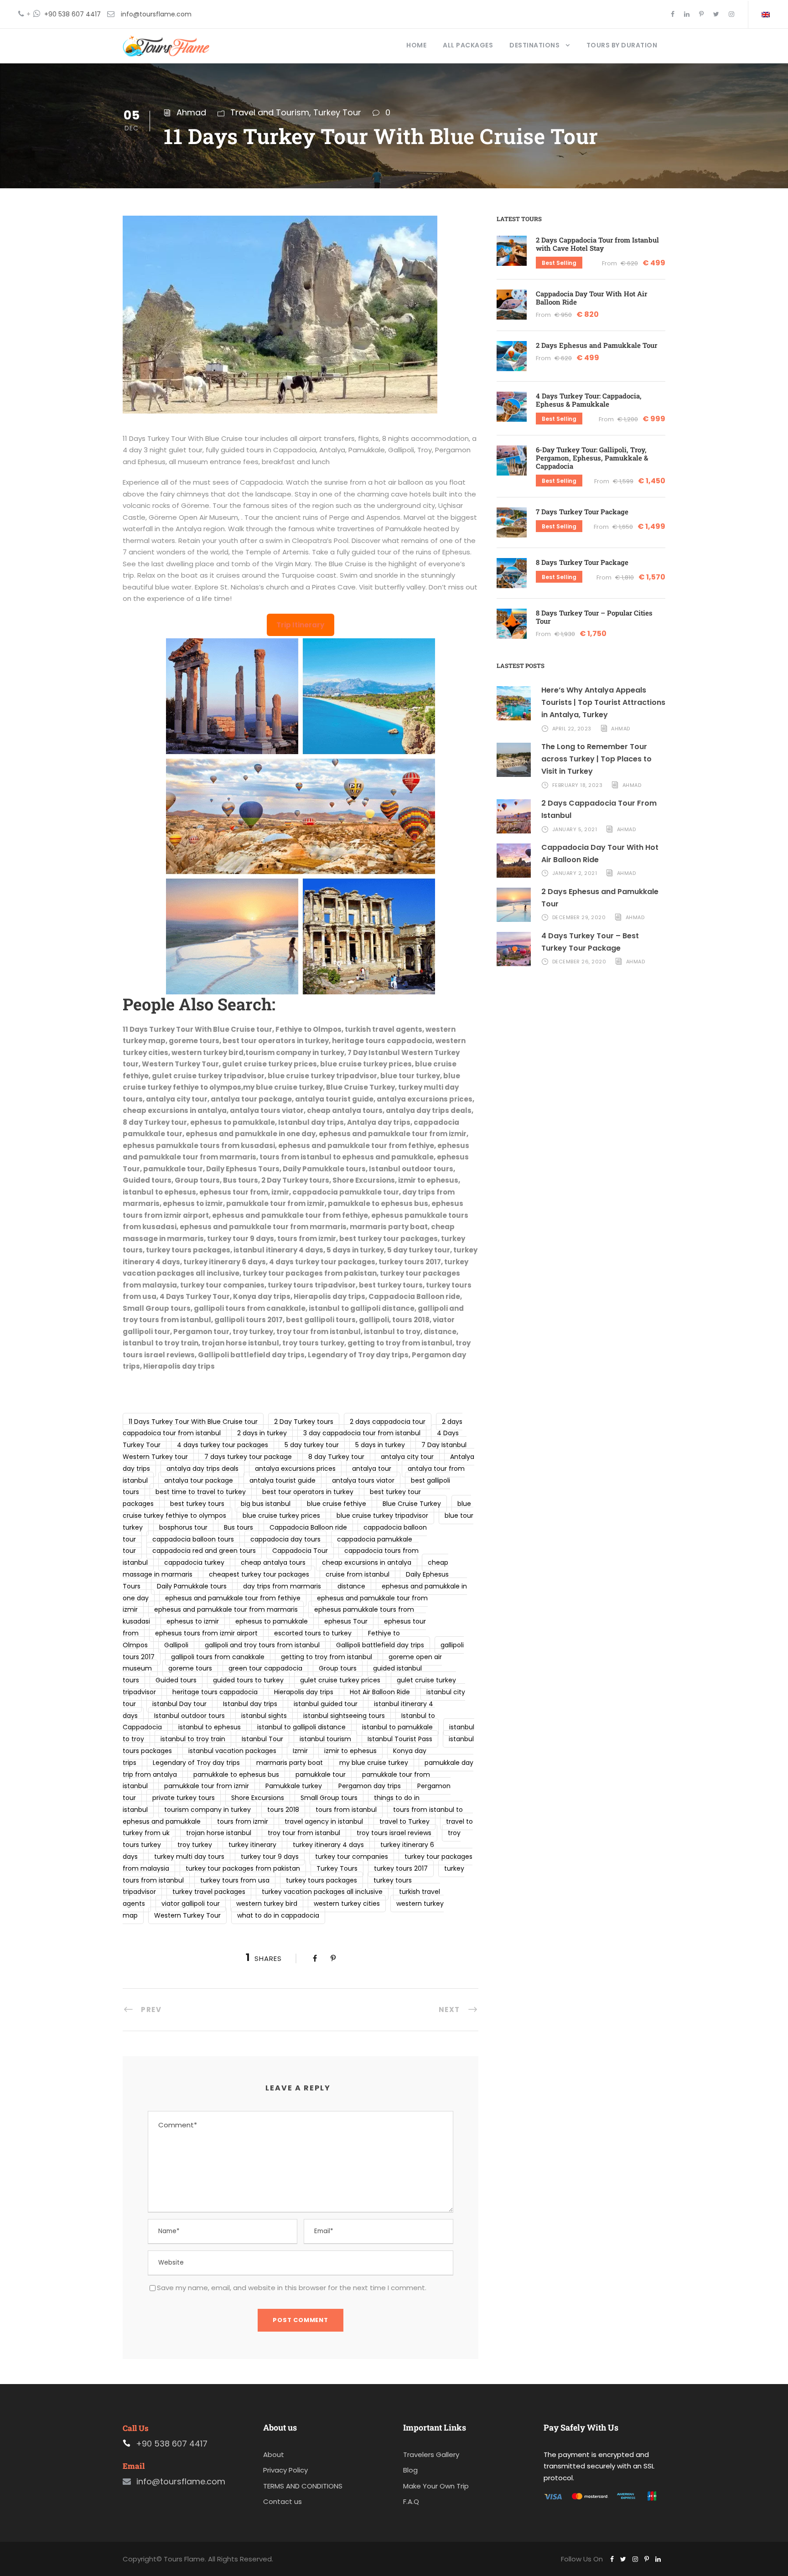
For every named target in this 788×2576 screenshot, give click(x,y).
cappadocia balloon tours (193, 1539)
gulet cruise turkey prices (340, 1680)
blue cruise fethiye (337, 1504)
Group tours (338, 1668)
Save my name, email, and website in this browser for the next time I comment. (292, 2288)
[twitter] (716, 14)
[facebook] (673, 14)
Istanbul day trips (250, 1704)
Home (416, 45)
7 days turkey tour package (248, 1457)
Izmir (300, 1751)
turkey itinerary (252, 1845)
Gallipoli (176, 1645)
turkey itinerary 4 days (328, 1845)
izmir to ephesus (350, 1751)
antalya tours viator (363, 1480)
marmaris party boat (290, 1763)
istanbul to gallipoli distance (301, 1727)
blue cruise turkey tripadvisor (382, 1516)
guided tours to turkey (248, 1680)
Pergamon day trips (370, 1786)
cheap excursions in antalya (367, 1562)
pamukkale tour (321, 1774)
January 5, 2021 (575, 829)
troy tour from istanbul (304, 1833)
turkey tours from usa (235, 1880)
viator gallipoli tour (191, 1904)
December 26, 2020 (579, 962)
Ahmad (191, 112)
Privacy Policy (285, 2470)
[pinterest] (701, 14)
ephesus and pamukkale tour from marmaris (226, 1609)
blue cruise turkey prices (281, 1516)
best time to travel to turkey (201, 1492)
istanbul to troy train (193, 1739)
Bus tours (238, 1527)
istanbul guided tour (326, 1704)
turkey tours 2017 (401, 1868)
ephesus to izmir (193, 1621)
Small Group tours (329, 1798)
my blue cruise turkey (374, 1763)
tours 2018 (283, 1810)
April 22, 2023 (572, 729)
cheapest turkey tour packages (259, 1574)
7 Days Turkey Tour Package (582, 512)
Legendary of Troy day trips (196, 1763)
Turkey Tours (337, 1868)
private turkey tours (184, 1798)
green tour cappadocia (265, 1668)
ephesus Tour (346, 1621)
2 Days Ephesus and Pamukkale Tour (596, 345)
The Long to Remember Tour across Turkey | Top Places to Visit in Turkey (596, 759)
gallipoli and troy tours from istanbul (262, 1645)
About (274, 2454)
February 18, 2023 (578, 785)
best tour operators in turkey (308, 1492)
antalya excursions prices (295, 1469)
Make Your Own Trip (436, 2486)
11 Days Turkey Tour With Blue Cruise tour (193, 1422)
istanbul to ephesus (210, 1727)
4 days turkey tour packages (223, 1445)
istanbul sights (264, 1716)
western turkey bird (267, 1904)
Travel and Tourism (270, 112)
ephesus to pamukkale (272, 1621)
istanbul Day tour (179, 1704)
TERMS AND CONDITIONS (303, 2486)
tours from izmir (243, 1821)
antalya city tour (407, 1457)
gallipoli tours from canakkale (218, 1657)
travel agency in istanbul (324, 1821)
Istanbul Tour (262, 1739)
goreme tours (190, 1668)
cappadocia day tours (285, 1539)
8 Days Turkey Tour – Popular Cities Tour (594, 617)
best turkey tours (197, 1504)
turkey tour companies (352, 1857)
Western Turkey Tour (187, 1915)
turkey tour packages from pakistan (243, 1868)
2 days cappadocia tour (388, 1422)
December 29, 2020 (579, 917)
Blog (410, 2470)
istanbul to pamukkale (397, 1727)
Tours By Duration (622, 45)
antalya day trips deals (202, 1469)
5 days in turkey (380, 1445)
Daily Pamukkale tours (192, 1586)
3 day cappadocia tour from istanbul (362, 1433)
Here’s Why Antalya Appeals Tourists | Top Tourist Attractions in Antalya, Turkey (603, 702)
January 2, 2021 (575, 873)
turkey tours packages (321, 1880)
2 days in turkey (262, 1433)
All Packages (468, 45)
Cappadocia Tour (300, 1551)
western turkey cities (347, 1904)
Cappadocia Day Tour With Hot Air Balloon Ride (591, 298)
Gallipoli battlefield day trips (380, 1645)
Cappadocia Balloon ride (308, 1527)
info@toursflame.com (156, 14)
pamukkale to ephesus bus (236, 1774)
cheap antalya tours (273, 1562)
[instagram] (731, 14)
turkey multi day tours (189, 1857)
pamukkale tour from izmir (207, 1786)
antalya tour (372, 1469)
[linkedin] (687, 14)
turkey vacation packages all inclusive (322, 1892)
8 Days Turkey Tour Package (582, 562)
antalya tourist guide (283, 1480)
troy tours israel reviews (394, 1833)
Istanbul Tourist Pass (400, 1739)
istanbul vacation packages (232, 1751)
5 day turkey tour (312, 1445)
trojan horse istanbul (219, 1833)
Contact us (283, 2501)
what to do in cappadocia (278, 1915)
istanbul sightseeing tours (344, 1716)
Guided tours (176, 1680)
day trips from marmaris (282, 1586)
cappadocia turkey (194, 1562)
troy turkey (195, 1845)
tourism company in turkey (207, 1810)
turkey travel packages (209, 1892)
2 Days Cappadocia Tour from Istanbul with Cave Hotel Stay (597, 244)
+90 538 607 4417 (73, 14)
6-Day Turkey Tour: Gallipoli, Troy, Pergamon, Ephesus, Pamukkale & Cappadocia (592, 458)
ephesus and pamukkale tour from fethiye (233, 1598)
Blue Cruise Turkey (412, 1504)
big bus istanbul (266, 1504)
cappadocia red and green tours (204, 1551)
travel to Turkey (404, 1821)
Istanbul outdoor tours (189, 1716)
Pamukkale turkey (294, 1786)
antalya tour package (199, 1480)
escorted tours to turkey (313, 1633)
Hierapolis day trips (304, 1692)
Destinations (534, 45)
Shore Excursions (258, 1798)
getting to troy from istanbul (327, 1657)
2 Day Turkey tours (304, 1422)
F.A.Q (411, 2501)
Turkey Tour (337, 112)
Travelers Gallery (431, 2454)
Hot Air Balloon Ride (380, 1692)
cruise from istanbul (358, 1574)
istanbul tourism (325, 1739)
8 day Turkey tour (336, 1457)
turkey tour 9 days (270, 1857)
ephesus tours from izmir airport (206, 1633)
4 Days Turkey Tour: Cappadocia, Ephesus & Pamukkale (589, 400)
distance (351, 1586)
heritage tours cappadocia (215, 1692)
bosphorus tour (183, 1527)
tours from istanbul (346, 1810)
